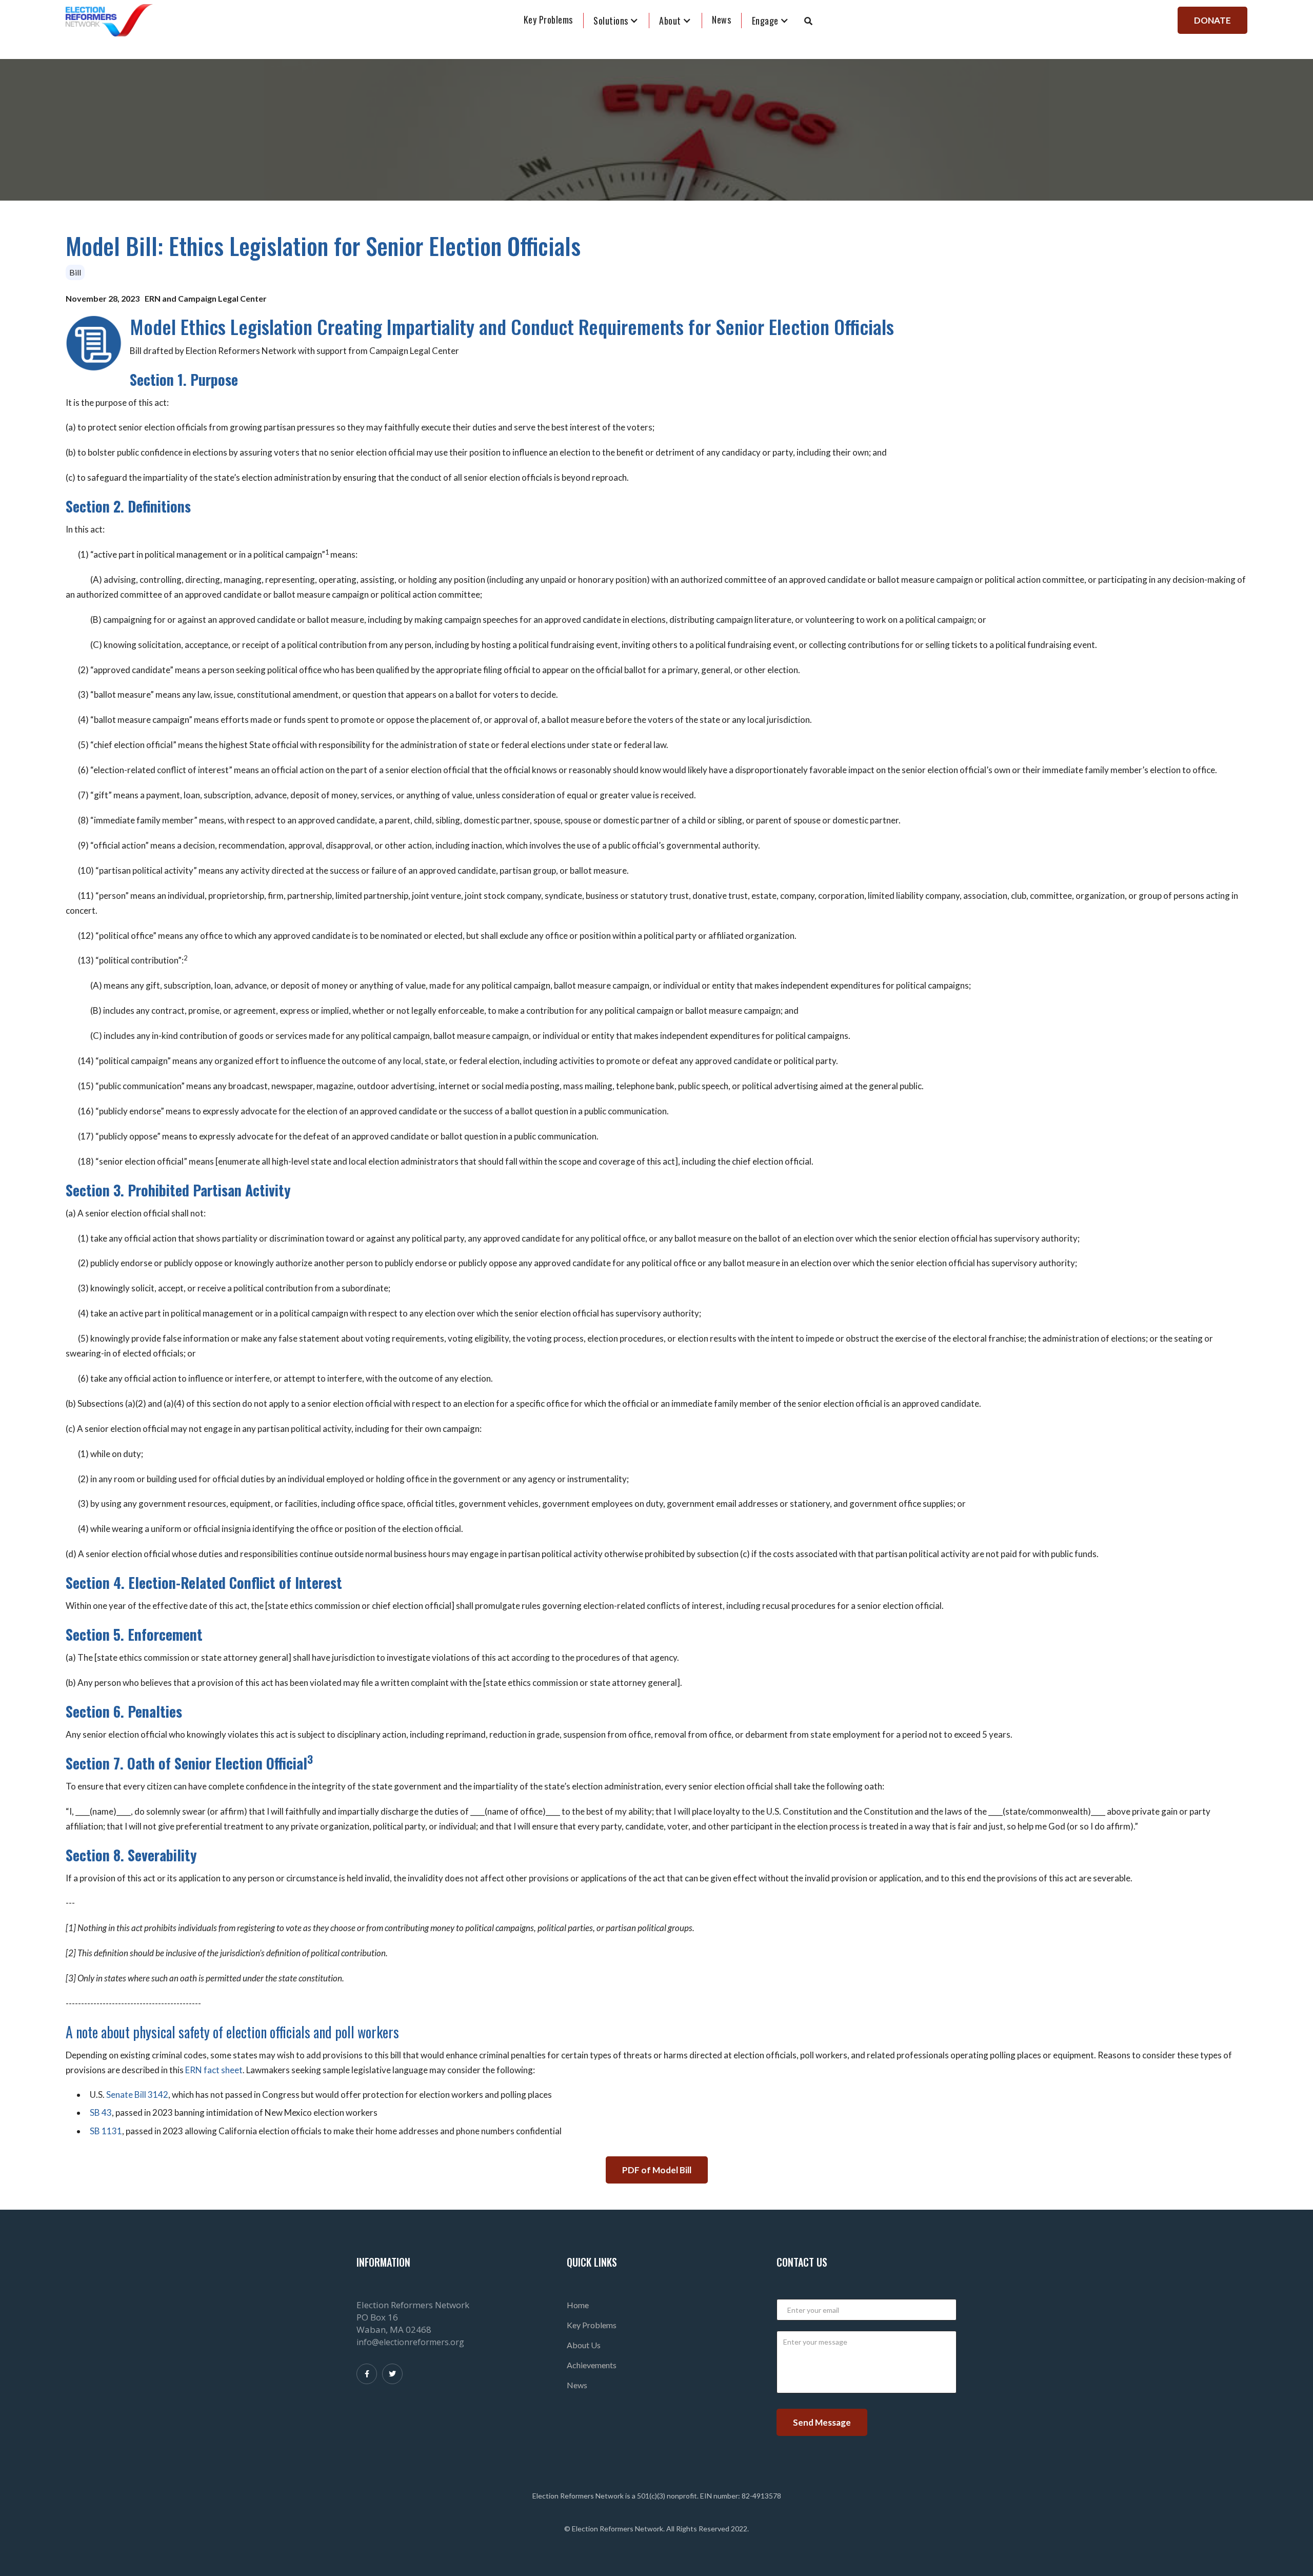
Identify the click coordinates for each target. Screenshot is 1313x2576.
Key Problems (548, 19)
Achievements (592, 2365)
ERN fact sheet (214, 2070)
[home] (109, 21)
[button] (616, 21)
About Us (584, 2345)
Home (578, 2305)
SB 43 (101, 2112)
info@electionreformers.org (410, 2342)
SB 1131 (106, 2131)
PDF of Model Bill (657, 2170)
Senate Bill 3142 (137, 2095)
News (577, 2385)
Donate (1212, 20)
